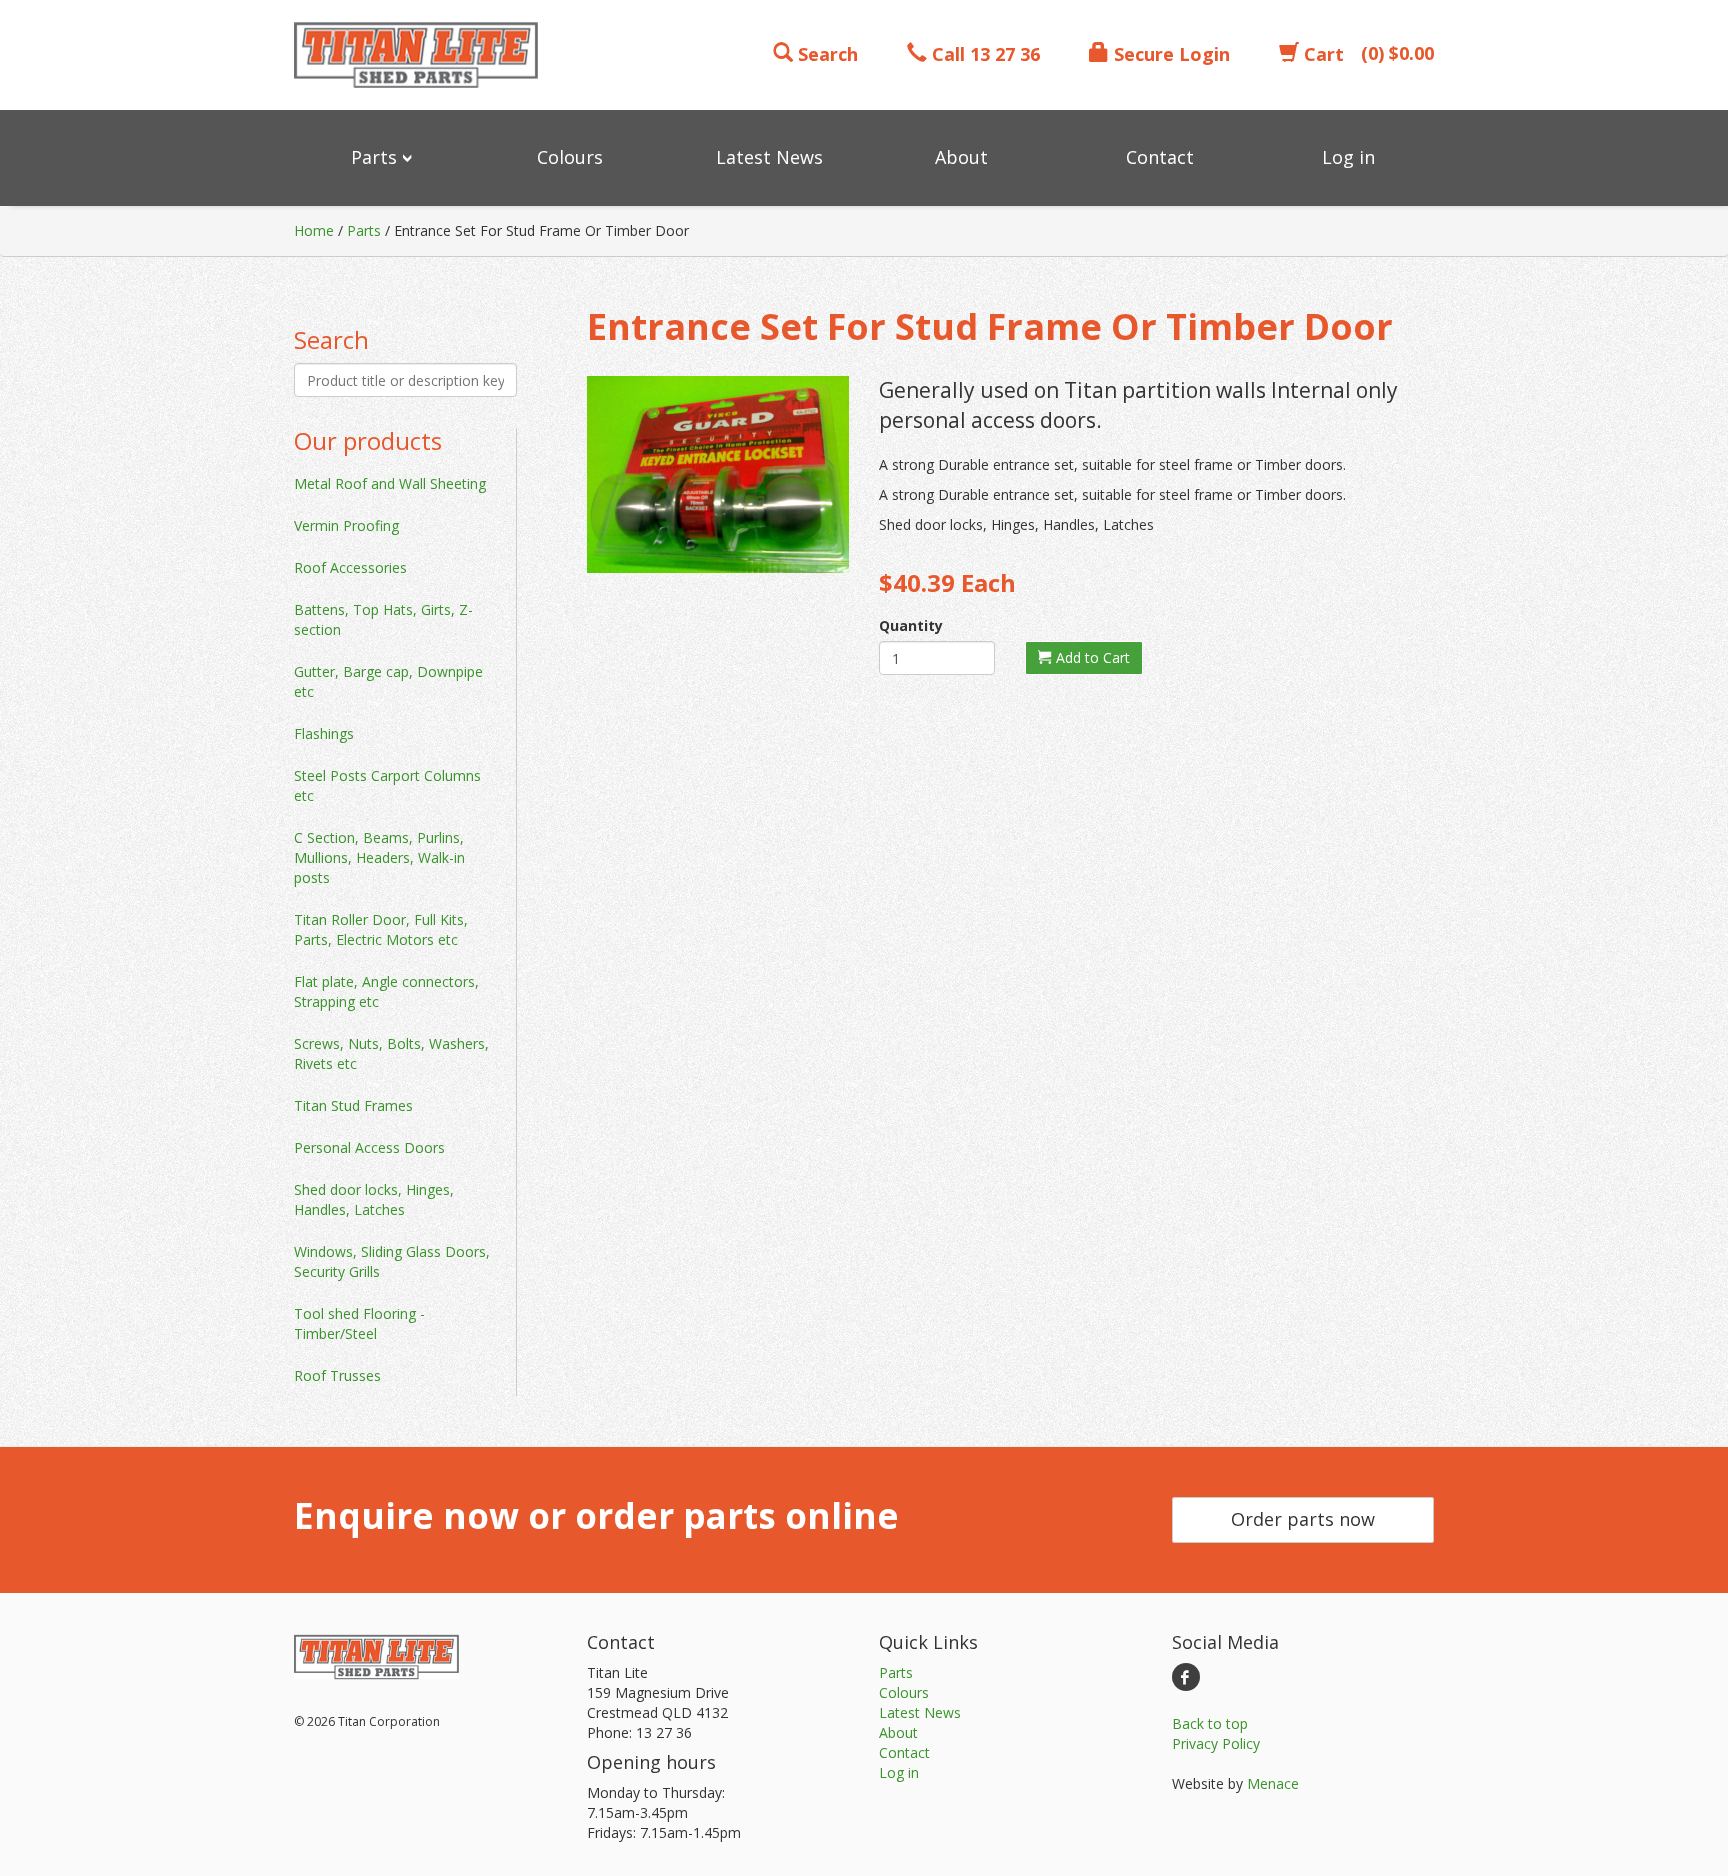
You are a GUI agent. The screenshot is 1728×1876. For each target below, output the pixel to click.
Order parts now (1303, 1519)
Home (314, 230)
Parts (364, 230)
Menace (1273, 1783)
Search (825, 54)
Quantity (911, 625)
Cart (1321, 54)
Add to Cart (1091, 657)
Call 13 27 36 (983, 54)
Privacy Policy (1216, 1743)
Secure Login (1169, 54)
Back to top (1210, 1723)
